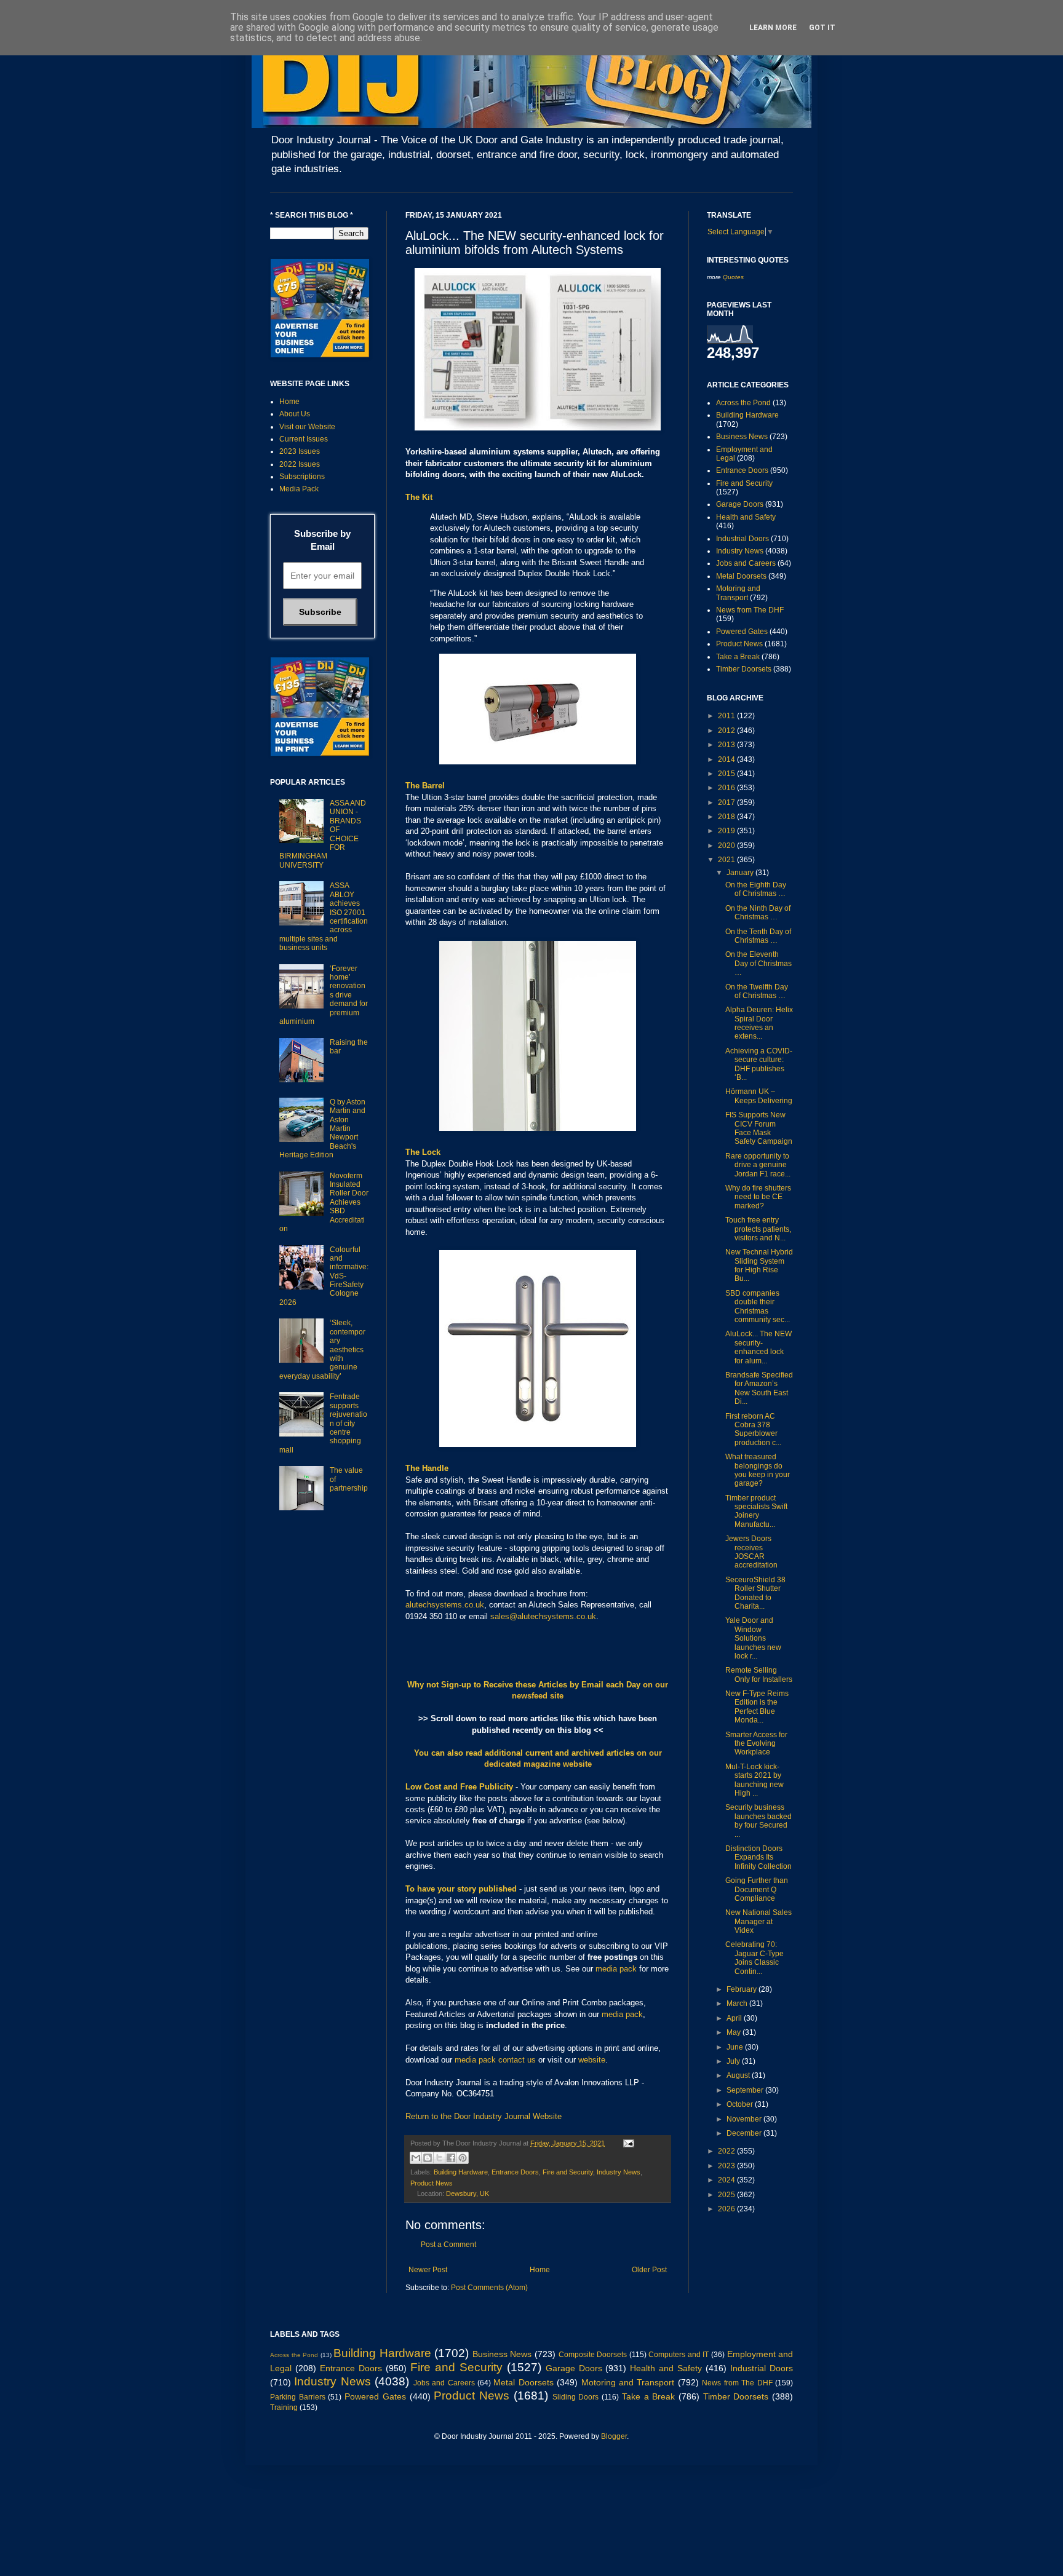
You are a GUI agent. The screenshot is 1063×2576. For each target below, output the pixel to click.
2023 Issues (300, 451)
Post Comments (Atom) (489, 2288)
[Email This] (416, 2158)
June (736, 2047)
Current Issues (304, 439)
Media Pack (299, 489)
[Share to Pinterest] (463, 2158)
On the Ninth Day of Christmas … (758, 913)
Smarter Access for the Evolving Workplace (756, 1744)
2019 (727, 831)
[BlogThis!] (428, 2158)
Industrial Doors (743, 539)
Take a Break (738, 657)
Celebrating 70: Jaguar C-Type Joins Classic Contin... (754, 1958)
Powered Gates (742, 632)
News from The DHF (750, 610)
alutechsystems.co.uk (445, 1605)
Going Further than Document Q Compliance (757, 1889)
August (739, 2075)
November (745, 2119)
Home (540, 2270)
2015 (727, 774)
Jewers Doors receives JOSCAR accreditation (751, 1552)
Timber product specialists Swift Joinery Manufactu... (756, 1511)
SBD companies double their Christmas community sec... (758, 1306)
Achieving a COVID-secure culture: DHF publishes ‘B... (759, 1064)
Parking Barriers (298, 2397)
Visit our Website (307, 427)
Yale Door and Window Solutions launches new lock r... (753, 1638)
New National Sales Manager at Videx (758, 1921)
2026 (727, 2209)
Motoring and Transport (738, 593)
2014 (727, 759)
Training (284, 2408)
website (592, 2060)
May (735, 2032)
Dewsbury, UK (468, 2194)
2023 (727, 2166)
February (743, 1989)
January (741, 873)
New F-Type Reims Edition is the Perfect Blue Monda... (757, 1707)
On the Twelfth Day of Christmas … (757, 991)
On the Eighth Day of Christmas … (756, 889)
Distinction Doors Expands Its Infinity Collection (758, 1857)
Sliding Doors (576, 2397)
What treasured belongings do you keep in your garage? (758, 1470)
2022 (727, 2151)
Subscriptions (302, 477)
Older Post (649, 2270)
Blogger (614, 2436)
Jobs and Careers (746, 563)
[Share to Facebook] (451, 2158)
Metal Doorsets (741, 576)
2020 (727, 846)
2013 (727, 745)
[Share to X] (439, 2158)
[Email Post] (627, 2143)
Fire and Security (568, 2172)
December (745, 2133)
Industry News (619, 2172)
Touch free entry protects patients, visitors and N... (758, 1229)
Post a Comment (448, 2245)
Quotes (733, 277)
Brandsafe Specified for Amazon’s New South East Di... (759, 1388)
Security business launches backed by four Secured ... (758, 1821)
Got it (822, 28)
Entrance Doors (515, 2172)
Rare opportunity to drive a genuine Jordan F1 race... (758, 1165)
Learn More (773, 28)
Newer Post (428, 2270)
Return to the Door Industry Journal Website (484, 2116)
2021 (727, 860)
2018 (727, 817)
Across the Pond (743, 403)
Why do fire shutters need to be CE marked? (758, 1197)
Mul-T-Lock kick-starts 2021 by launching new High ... (754, 1780)
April (735, 2018)
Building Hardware (461, 2172)
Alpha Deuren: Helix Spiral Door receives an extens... (759, 1023)
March (738, 2003)
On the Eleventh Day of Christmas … (758, 963)
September (746, 2090)
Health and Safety (746, 517)
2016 (727, 788)
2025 (727, 2195)
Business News (742, 437)
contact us (517, 2060)
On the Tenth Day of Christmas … (758, 936)
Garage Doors (740, 504)
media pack (616, 1969)
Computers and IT (679, 2355)
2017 (727, 803)
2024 (727, 2180)
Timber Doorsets (744, 669)
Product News (432, 2183)
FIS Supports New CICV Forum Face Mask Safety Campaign (759, 1128)
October (741, 2104)
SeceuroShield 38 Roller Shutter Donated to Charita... (755, 1593)
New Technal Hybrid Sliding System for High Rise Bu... (759, 1265)
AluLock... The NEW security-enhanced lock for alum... (758, 1347)
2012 (727, 731)
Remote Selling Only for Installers (759, 1674)
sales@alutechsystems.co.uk (543, 1616)
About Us (295, 414)
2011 (727, 716)
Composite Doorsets (593, 2355)
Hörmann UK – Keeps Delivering (759, 1096)
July (734, 2061)
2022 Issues (300, 464)
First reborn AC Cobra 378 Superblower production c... (753, 1429)
